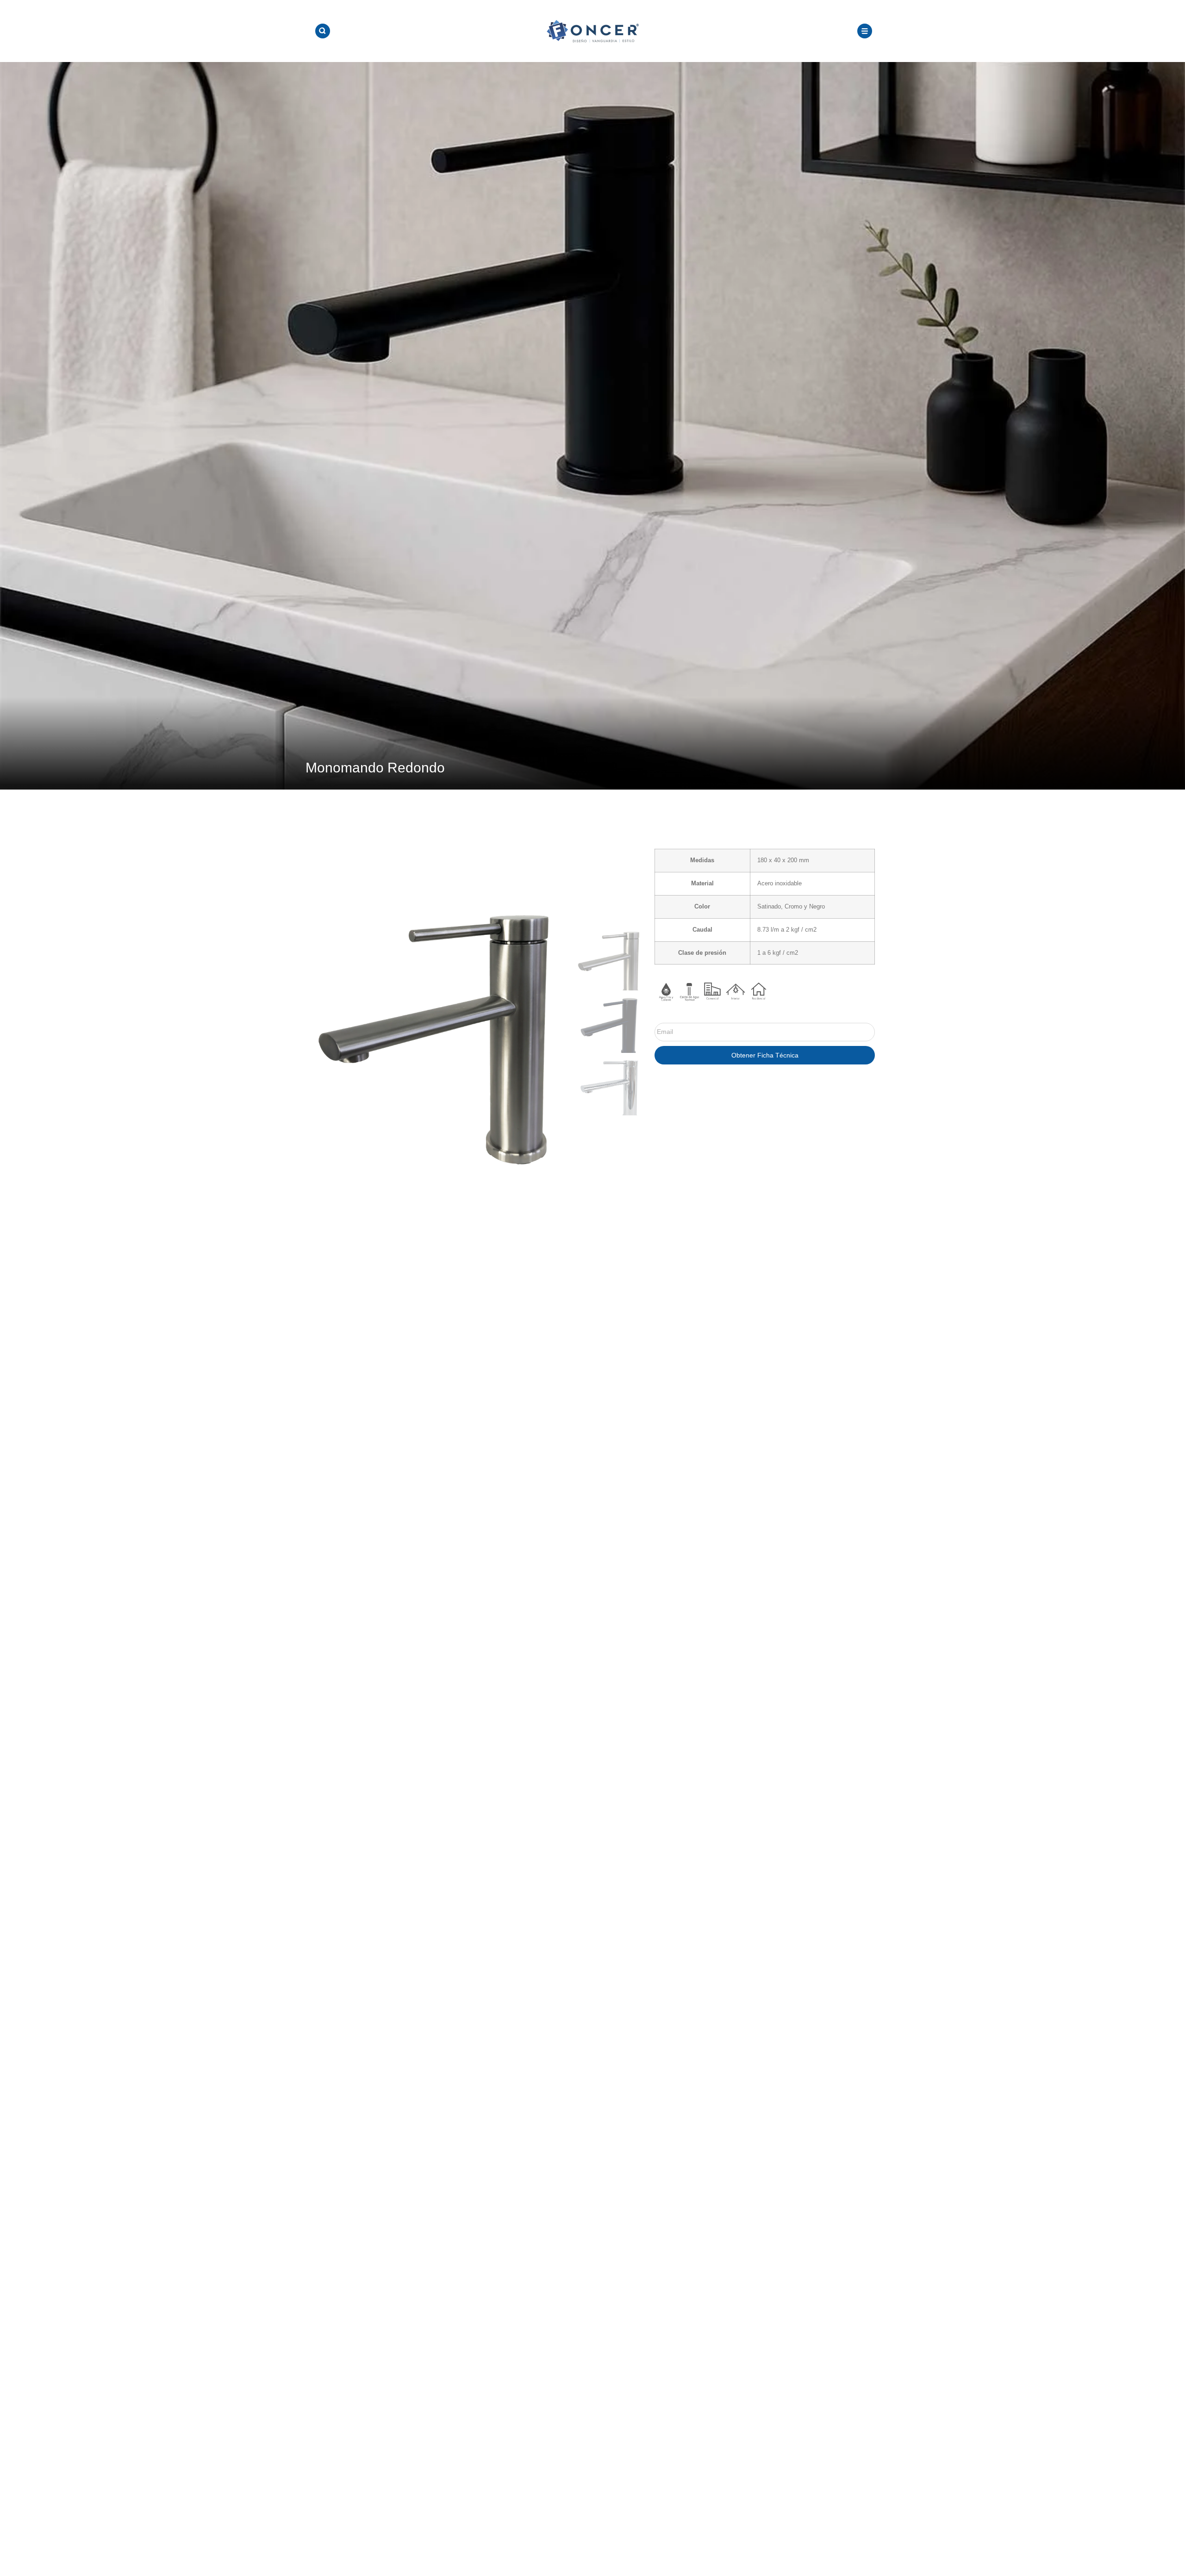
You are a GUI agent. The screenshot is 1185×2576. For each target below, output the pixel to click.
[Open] (323, 31)
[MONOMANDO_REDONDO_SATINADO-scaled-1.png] (441, 1023)
